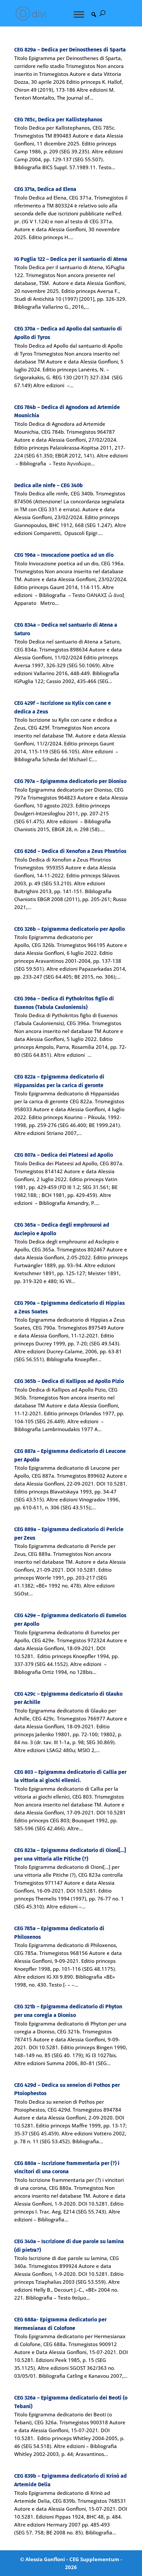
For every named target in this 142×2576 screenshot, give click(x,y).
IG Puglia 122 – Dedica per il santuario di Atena (71, 259)
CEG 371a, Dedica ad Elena (45, 189)
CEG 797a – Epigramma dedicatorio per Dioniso (70, 781)
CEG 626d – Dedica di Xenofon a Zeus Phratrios (70, 851)
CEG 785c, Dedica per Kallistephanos (58, 120)
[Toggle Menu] (79, 14)
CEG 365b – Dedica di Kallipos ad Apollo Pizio (69, 1381)
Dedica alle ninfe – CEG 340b (49, 485)
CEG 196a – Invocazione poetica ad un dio (64, 555)
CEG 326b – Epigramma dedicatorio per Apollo (70, 929)
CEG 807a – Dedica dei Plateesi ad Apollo (64, 1155)
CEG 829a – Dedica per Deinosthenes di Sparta (70, 50)
